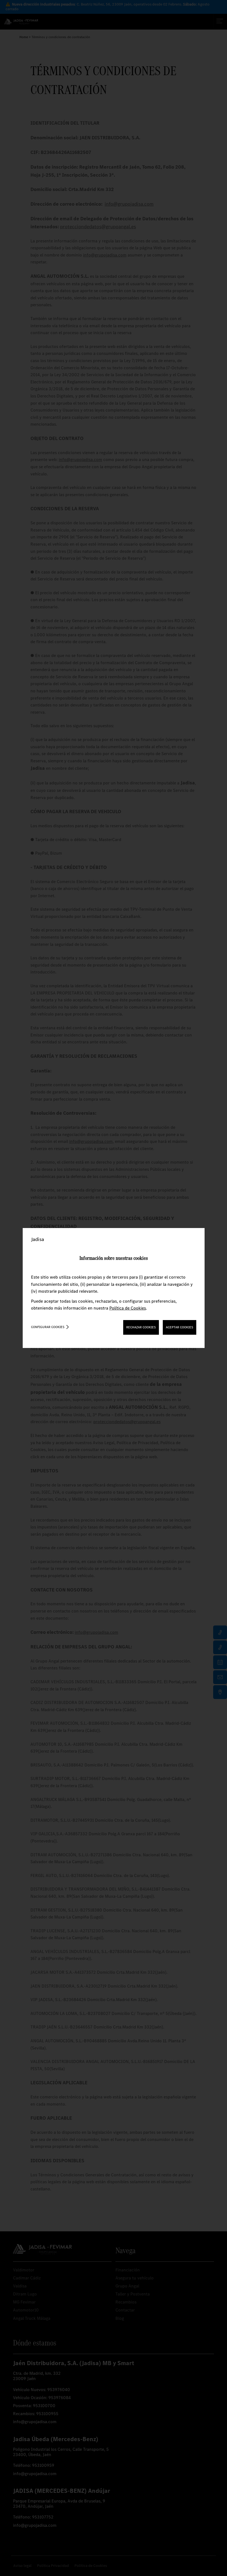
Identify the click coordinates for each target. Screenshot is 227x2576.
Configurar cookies (48, 1327)
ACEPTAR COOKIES (180, 1327)
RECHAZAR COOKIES (141, 1327)
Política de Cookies (128, 1308)
